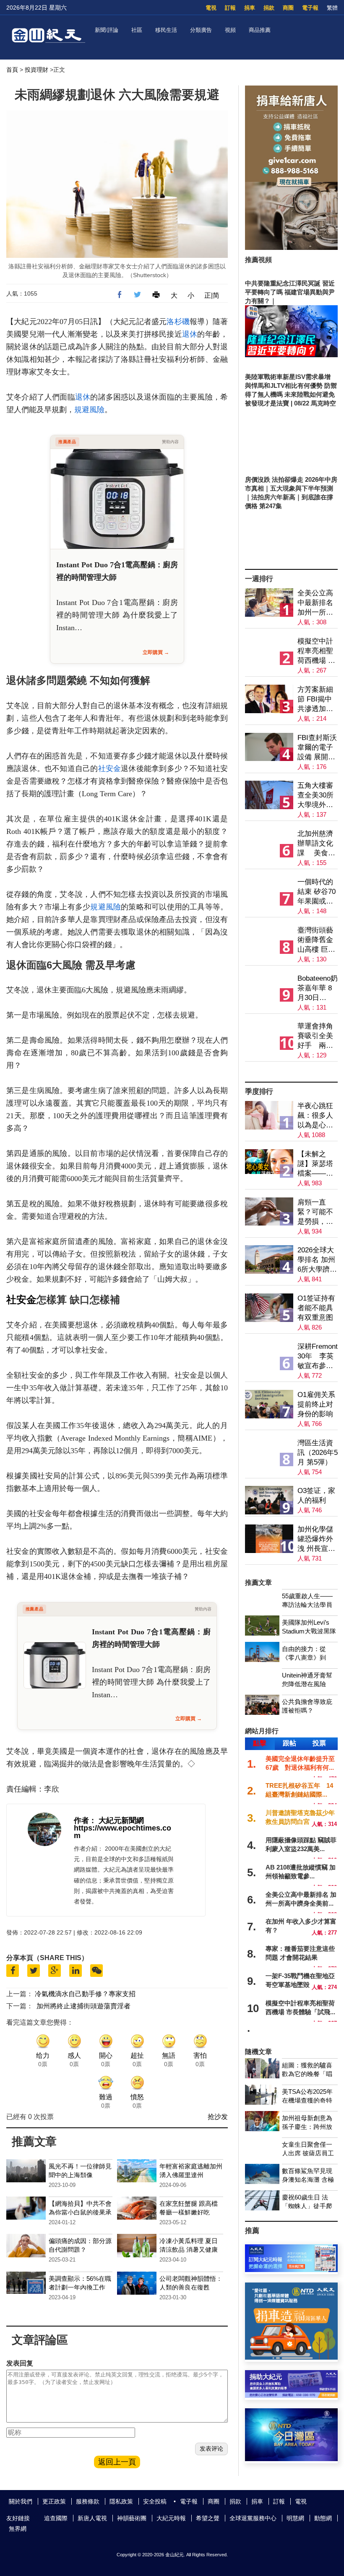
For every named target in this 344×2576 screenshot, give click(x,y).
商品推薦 (260, 30)
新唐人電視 (92, 2518)
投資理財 (36, 70)
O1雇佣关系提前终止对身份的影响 (316, 1404)
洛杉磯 (178, 322)
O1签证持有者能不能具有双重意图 (316, 1308)
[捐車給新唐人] (291, 248)
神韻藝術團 (132, 2518)
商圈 (288, 8)
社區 (137, 30)
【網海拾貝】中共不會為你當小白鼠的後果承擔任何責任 (80, 2212)
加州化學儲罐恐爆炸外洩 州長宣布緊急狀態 (316, 1539)
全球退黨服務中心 (253, 2518)
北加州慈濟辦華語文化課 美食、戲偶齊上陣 (316, 844)
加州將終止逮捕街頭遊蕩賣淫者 (83, 2006)
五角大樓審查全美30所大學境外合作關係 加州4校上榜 (316, 796)
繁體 (332, 8)
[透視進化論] (292, 1075)
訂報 (230, 8)
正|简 (212, 295)
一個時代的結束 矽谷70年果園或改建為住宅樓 (317, 892)
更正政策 (54, 2501)
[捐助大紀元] (291, 2396)
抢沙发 (218, 2117)
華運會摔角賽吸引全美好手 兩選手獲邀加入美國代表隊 (315, 1036)
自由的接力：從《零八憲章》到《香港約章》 (304, 1658)
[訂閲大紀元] (291, 2270)
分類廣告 (201, 30)
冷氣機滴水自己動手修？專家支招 (85, 1994)
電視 (211, 8)
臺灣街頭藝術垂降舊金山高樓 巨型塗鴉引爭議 (316, 940)
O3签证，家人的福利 (316, 1496)
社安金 (110, 769)
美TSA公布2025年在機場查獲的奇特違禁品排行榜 (307, 2100)
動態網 (323, 2518)
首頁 (12, 70)
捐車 (250, 8)
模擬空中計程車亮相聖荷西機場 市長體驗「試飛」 (316, 651)
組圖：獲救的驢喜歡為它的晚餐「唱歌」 (307, 2074)
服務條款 (88, 2501)
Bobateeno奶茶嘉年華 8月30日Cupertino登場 (318, 988)
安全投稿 (155, 2501)
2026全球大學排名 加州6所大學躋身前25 (317, 1260)
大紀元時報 (171, 2518)
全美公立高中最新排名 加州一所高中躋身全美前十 (315, 603)
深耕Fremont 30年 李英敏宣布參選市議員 (318, 1357)
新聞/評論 (107, 30)
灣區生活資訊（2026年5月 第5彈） (318, 1453)
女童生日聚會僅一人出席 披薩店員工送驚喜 (308, 2153)
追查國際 (56, 2518)
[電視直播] (291, 2459)
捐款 (269, 8)
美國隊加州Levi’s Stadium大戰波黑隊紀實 (309, 1631)
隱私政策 (121, 2501)
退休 (190, 334)
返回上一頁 (117, 2462)
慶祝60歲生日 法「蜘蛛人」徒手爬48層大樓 (307, 2206)
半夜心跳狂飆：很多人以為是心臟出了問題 (315, 1116)
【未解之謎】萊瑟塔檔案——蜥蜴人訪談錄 (315, 1164)
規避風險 (89, 410)
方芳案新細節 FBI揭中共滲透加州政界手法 (315, 700)
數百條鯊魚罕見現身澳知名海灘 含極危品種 (308, 2180)
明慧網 (295, 2518)
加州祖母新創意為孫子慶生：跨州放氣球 (307, 2127)
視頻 (230, 30)
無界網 (18, 2529)
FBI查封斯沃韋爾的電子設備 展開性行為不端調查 (317, 748)
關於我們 (21, 2501)
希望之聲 (208, 2518)
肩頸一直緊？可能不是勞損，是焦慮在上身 (315, 1212)
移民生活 (166, 30)
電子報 (310, 8)
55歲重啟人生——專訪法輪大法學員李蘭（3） (307, 1605)
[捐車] (291, 2357)
